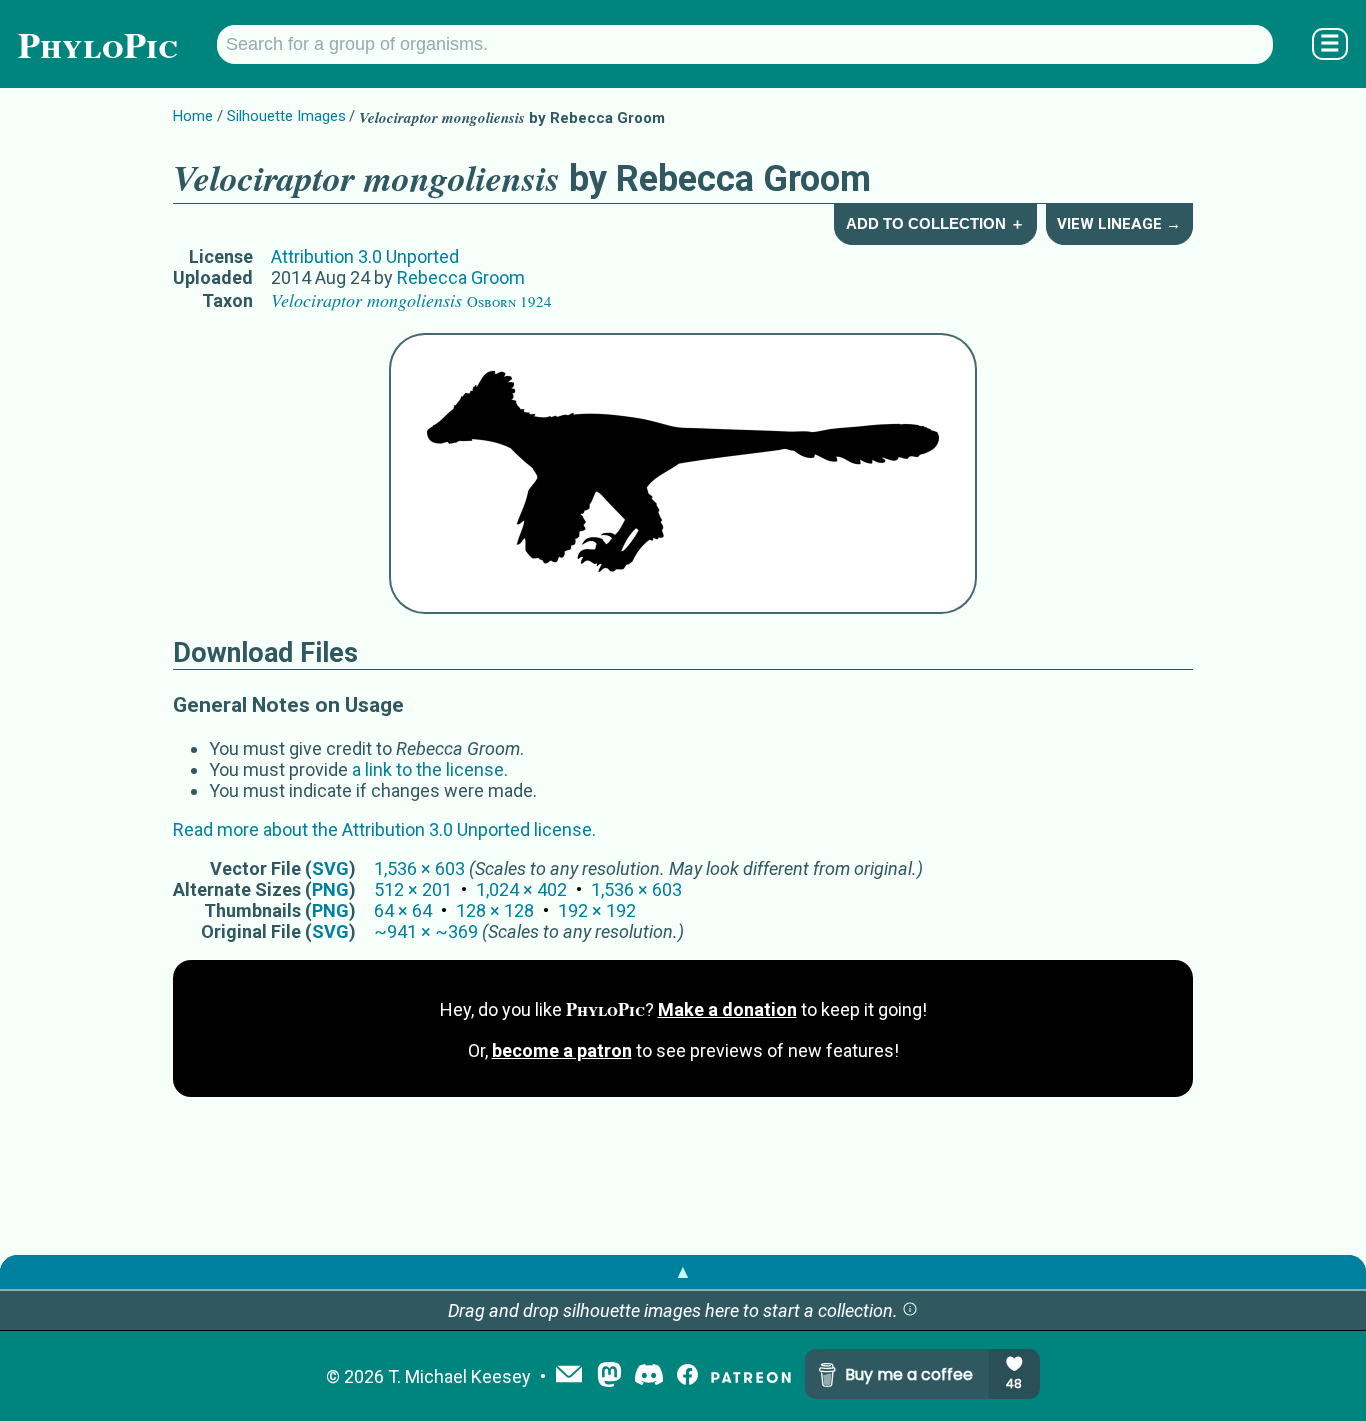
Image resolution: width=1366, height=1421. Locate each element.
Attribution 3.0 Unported (365, 256)
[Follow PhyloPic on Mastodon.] (609, 1376)
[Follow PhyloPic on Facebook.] (687, 1376)
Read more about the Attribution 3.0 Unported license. (384, 829)
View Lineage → (1119, 224)
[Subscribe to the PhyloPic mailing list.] (569, 1376)
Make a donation (727, 1009)
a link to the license (428, 769)
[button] (910, 1310)
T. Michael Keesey (459, 1376)
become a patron (562, 1050)
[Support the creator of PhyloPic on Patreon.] (751, 1376)
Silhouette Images (286, 116)
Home (193, 116)
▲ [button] (683, 1271)
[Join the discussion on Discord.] (649, 1376)
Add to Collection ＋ (935, 223)
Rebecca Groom (461, 277)
